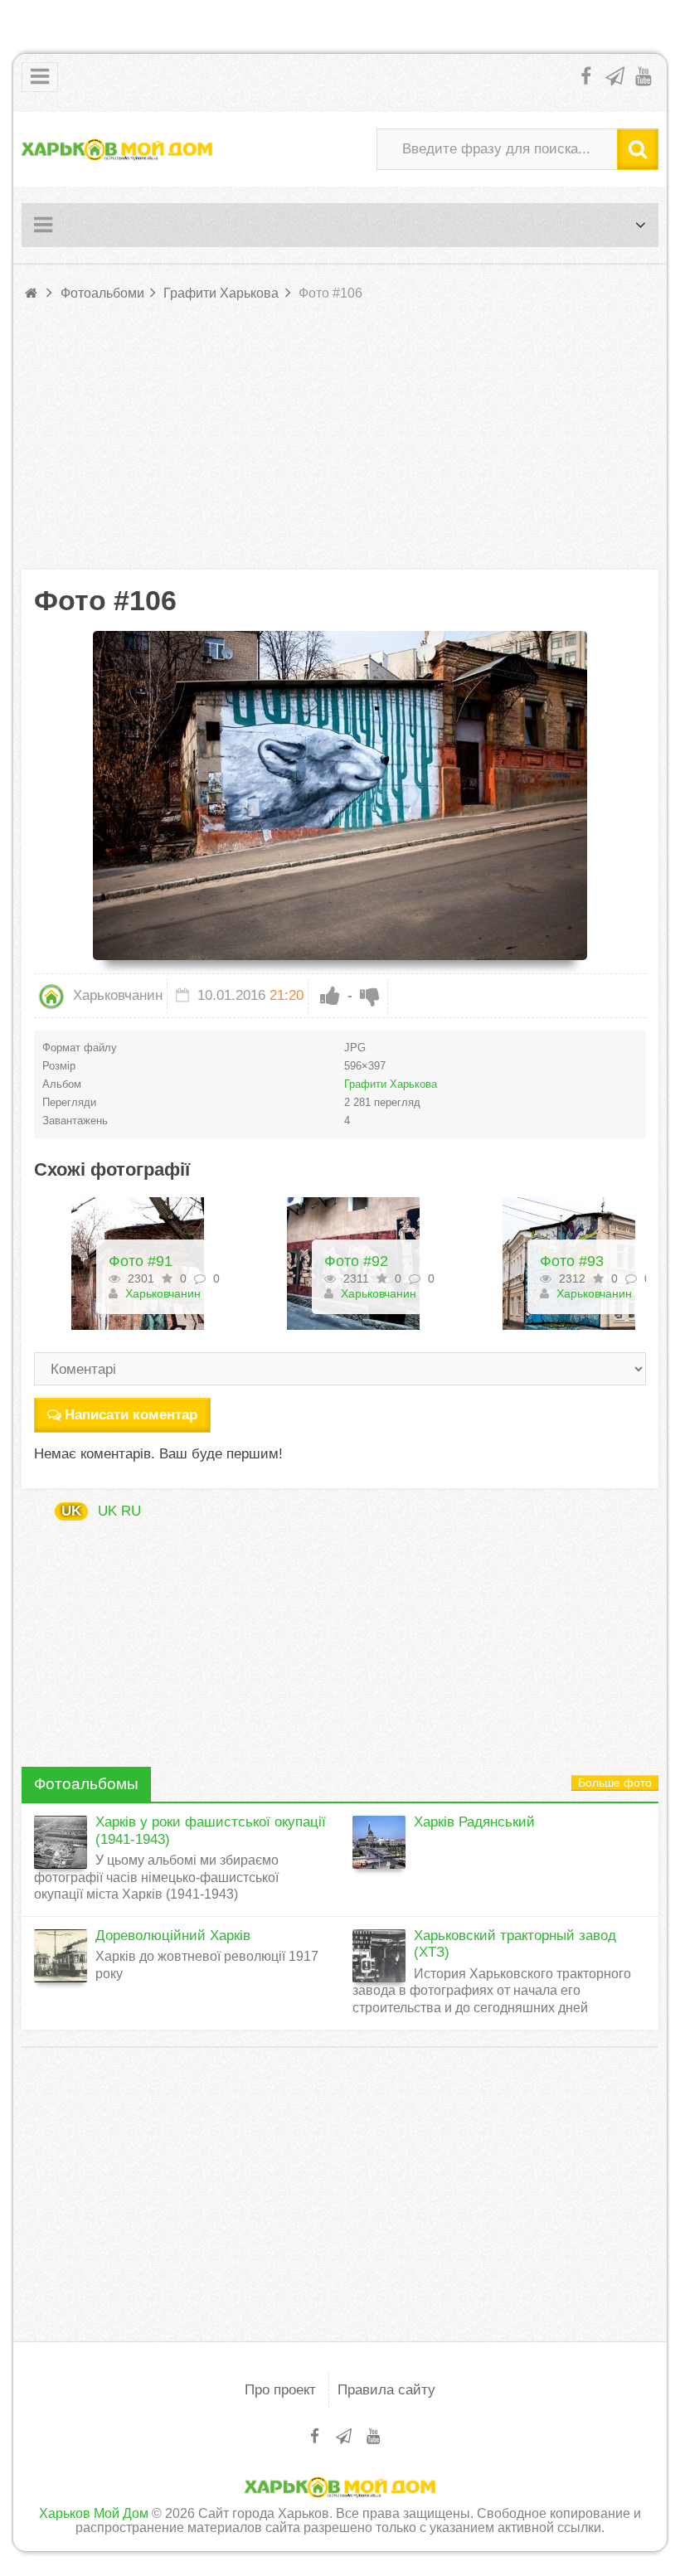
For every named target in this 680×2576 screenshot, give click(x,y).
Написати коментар (131, 1415)
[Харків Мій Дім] (117, 149)
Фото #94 (572, 1261)
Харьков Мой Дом (94, 2513)
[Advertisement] (340, 437)
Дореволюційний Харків (173, 1936)
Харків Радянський (474, 1822)
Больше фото (615, 1783)
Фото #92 (141, 1261)
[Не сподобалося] (370, 996)
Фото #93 (356, 1261)
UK (71, 1511)
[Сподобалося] (330, 996)
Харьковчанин (116, 995)
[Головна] (32, 293)
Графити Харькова (391, 1084)
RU (131, 1511)
